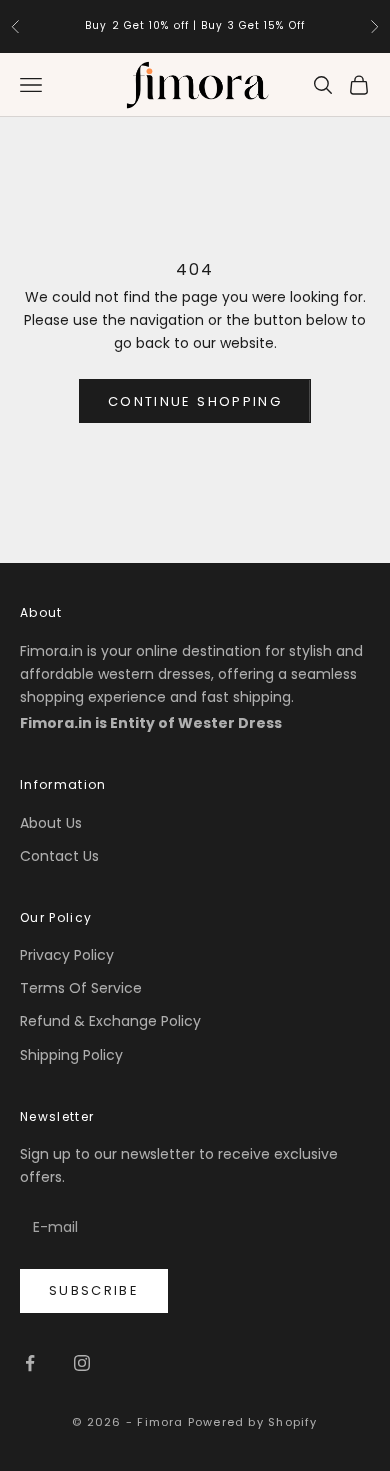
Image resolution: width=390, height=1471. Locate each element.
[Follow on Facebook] (30, 1363)
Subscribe (94, 1290)
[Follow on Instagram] (82, 1363)
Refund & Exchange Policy (110, 1021)
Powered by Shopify (253, 1422)
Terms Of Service (81, 988)
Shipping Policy (71, 1055)
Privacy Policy (67, 955)
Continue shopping (195, 401)
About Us (51, 823)
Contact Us (59, 856)
